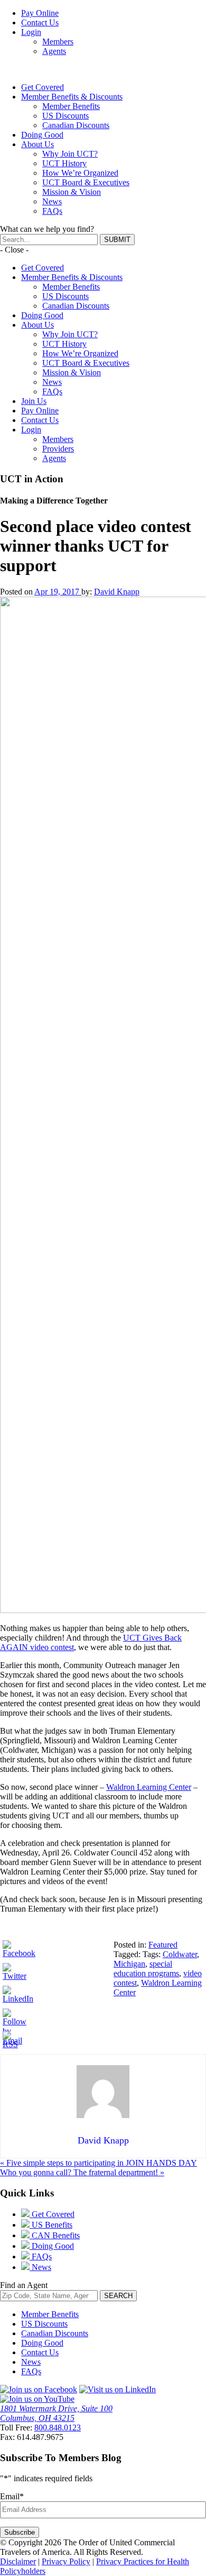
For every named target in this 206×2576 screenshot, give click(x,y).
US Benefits (51, 2225)
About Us (38, 144)
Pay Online (40, 13)
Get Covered (43, 87)
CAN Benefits (55, 2235)
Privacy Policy (66, 2561)
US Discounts (65, 116)
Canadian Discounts (76, 125)
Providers (58, 449)
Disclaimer (18, 2561)
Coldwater (180, 1954)
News (52, 201)
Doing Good (42, 135)
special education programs (146, 1969)
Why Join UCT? (70, 154)
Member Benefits (71, 106)
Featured (163, 1945)
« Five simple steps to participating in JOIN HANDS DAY (99, 2163)
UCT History (64, 163)
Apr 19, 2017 (58, 592)
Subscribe (20, 2532)
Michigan (129, 1964)
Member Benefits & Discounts (72, 97)
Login (31, 32)
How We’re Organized (80, 173)
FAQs (52, 211)
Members (58, 42)
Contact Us (40, 22)
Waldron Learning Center (149, 1787)
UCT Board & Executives (86, 182)
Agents (54, 51)
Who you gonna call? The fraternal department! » (82, 2172)
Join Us (34, 401)
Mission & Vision (72, 192)
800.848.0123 (58, 2428)
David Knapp (117, 592)
